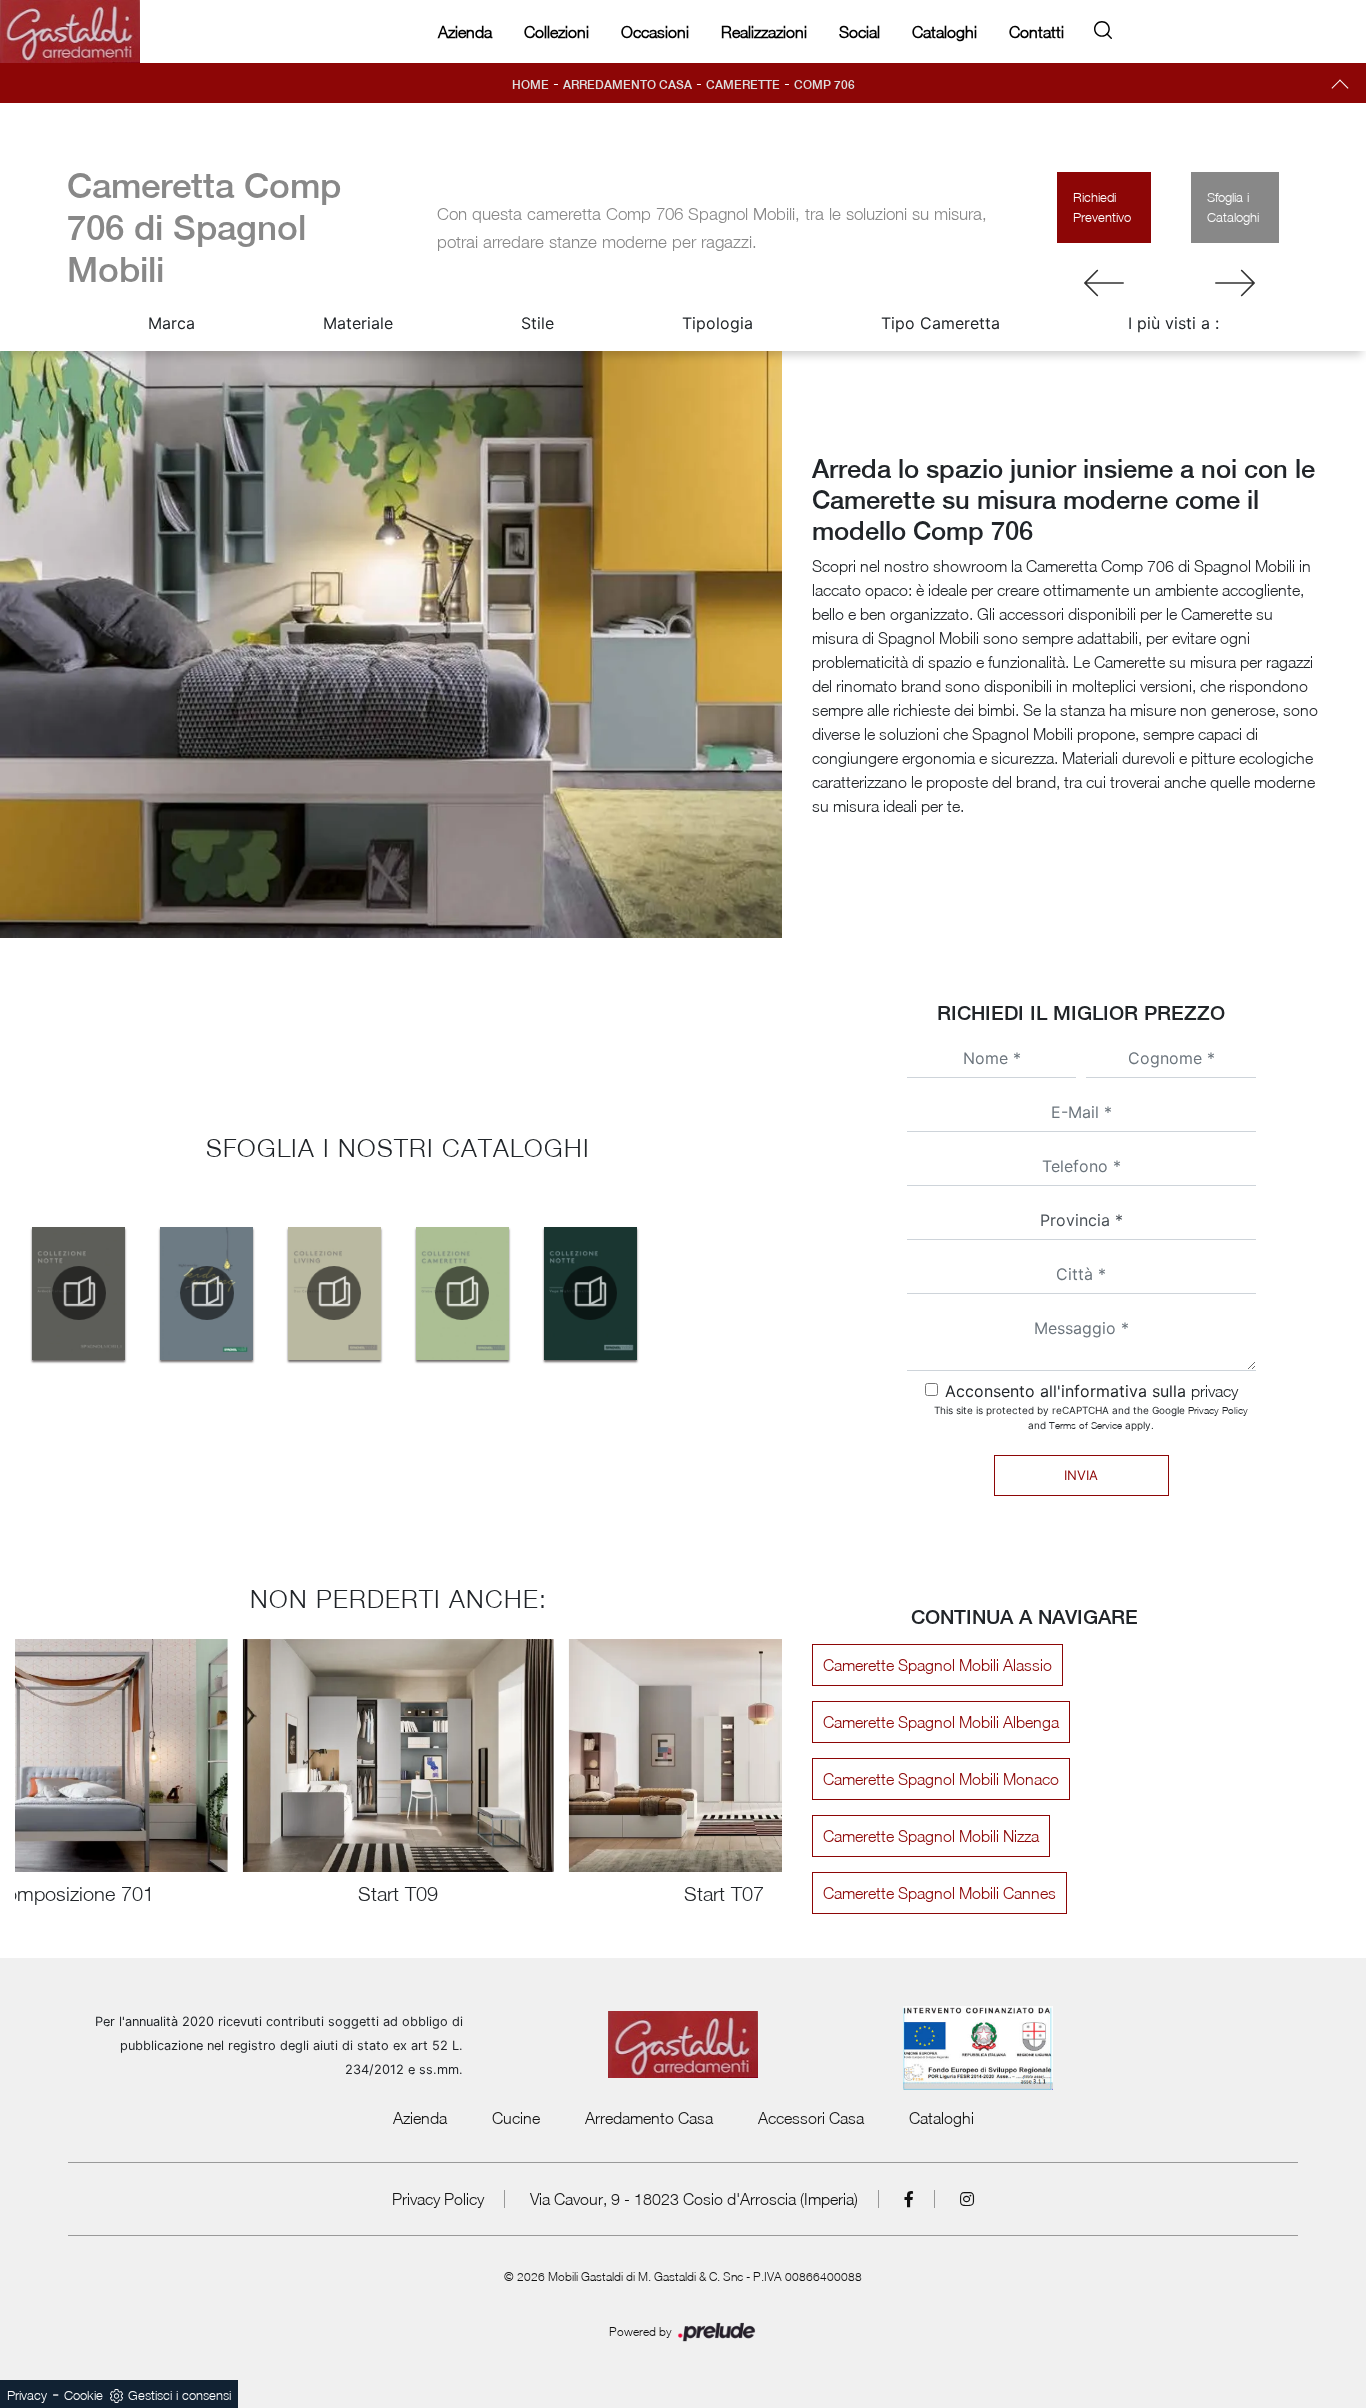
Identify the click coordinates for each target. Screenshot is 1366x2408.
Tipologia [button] (717, 323)
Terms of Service (1085, 1425)
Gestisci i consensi (179, 2395)
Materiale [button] (358, 323)
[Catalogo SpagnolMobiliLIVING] (335, 1293)
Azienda (465, 32)
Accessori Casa (811, 2118)
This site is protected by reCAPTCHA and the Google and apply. (1091, 1417)
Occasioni (655, 32)
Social (859, 32)
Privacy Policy (1218, 1410)
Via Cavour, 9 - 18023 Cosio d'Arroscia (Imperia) (694, 2199)
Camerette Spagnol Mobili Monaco (941, 1779)
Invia (1081, 1475)
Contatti (1036, 32)
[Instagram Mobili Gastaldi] (967, 2199)
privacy (1214, 1391)
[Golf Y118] (1235, 283)
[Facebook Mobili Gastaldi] (909, 2199)
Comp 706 (824, 85)
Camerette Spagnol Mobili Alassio (937, 1665)
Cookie (83, 2395)
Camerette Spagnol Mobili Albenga (941, 1722)
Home (530, 85)
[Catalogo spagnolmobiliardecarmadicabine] (79, 1293)
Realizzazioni (764, 32)
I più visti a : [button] (1173, 323)
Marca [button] (171, 323)
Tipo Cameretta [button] (940, 323)
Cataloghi (944, 32)
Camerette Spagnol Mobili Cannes (939, 1893)
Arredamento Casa (627, 85)
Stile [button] (537, 323)
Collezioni (556, 32)
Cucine (516, 2118)
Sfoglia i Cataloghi (1233, 207)
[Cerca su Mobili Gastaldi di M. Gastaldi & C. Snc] (1103, 26)
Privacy (27, 2395)
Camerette (743, 85)
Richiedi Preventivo (1102, 207)
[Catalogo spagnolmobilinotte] (590, 1293)
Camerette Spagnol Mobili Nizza (931, 1836)
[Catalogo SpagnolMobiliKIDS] (207, 1293)
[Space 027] (1104, 283)
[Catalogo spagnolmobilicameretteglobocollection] (462, 1293)
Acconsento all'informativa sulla (1091, 1391)
